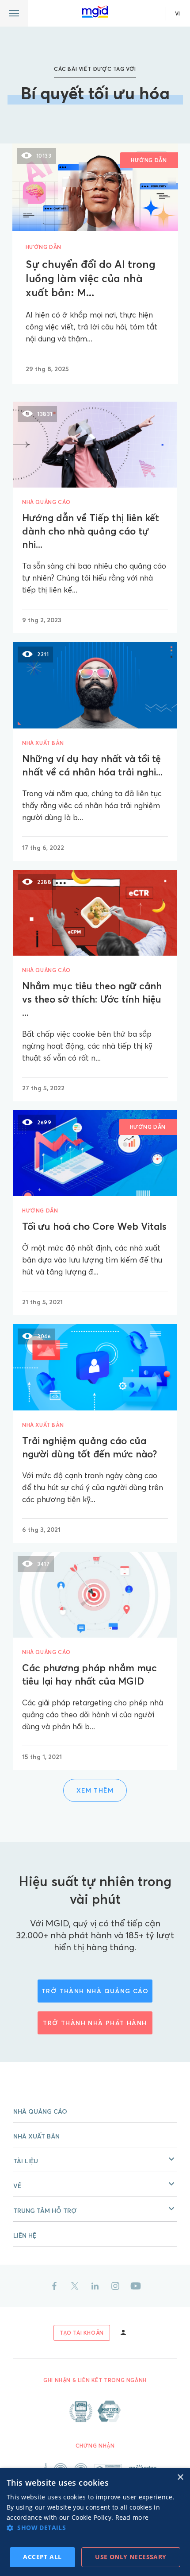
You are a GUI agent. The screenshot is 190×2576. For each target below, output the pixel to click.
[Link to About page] (95, 2411)
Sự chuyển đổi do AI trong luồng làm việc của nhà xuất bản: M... (91, 278)
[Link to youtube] (136, 2286)
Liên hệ (25, 2235)
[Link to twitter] (75, 2286)
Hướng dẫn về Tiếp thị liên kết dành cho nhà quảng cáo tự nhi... (91, 531)
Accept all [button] (42, 2557)
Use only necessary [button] (131, 2557)
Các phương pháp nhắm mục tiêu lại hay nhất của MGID (89, 1674)
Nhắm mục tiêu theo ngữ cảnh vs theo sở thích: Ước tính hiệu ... (92, 999)
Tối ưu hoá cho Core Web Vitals (94, 1226)
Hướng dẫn (44, 247)
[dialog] (95, 2522)
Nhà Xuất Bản (36, 2136)
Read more (132, 2517)
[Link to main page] (95, 12)
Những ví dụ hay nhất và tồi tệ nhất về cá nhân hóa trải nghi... (92, 765)
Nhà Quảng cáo (40, 2111)
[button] (95, 2160)
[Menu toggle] (14, 13)
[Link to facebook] (54, 2286)
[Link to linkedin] (95, 2286)
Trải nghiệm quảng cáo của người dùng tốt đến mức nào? (89, 1447)
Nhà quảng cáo (46, 502)
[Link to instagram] (115, 2286)
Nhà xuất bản (43, 743)
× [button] (180, 2477)
